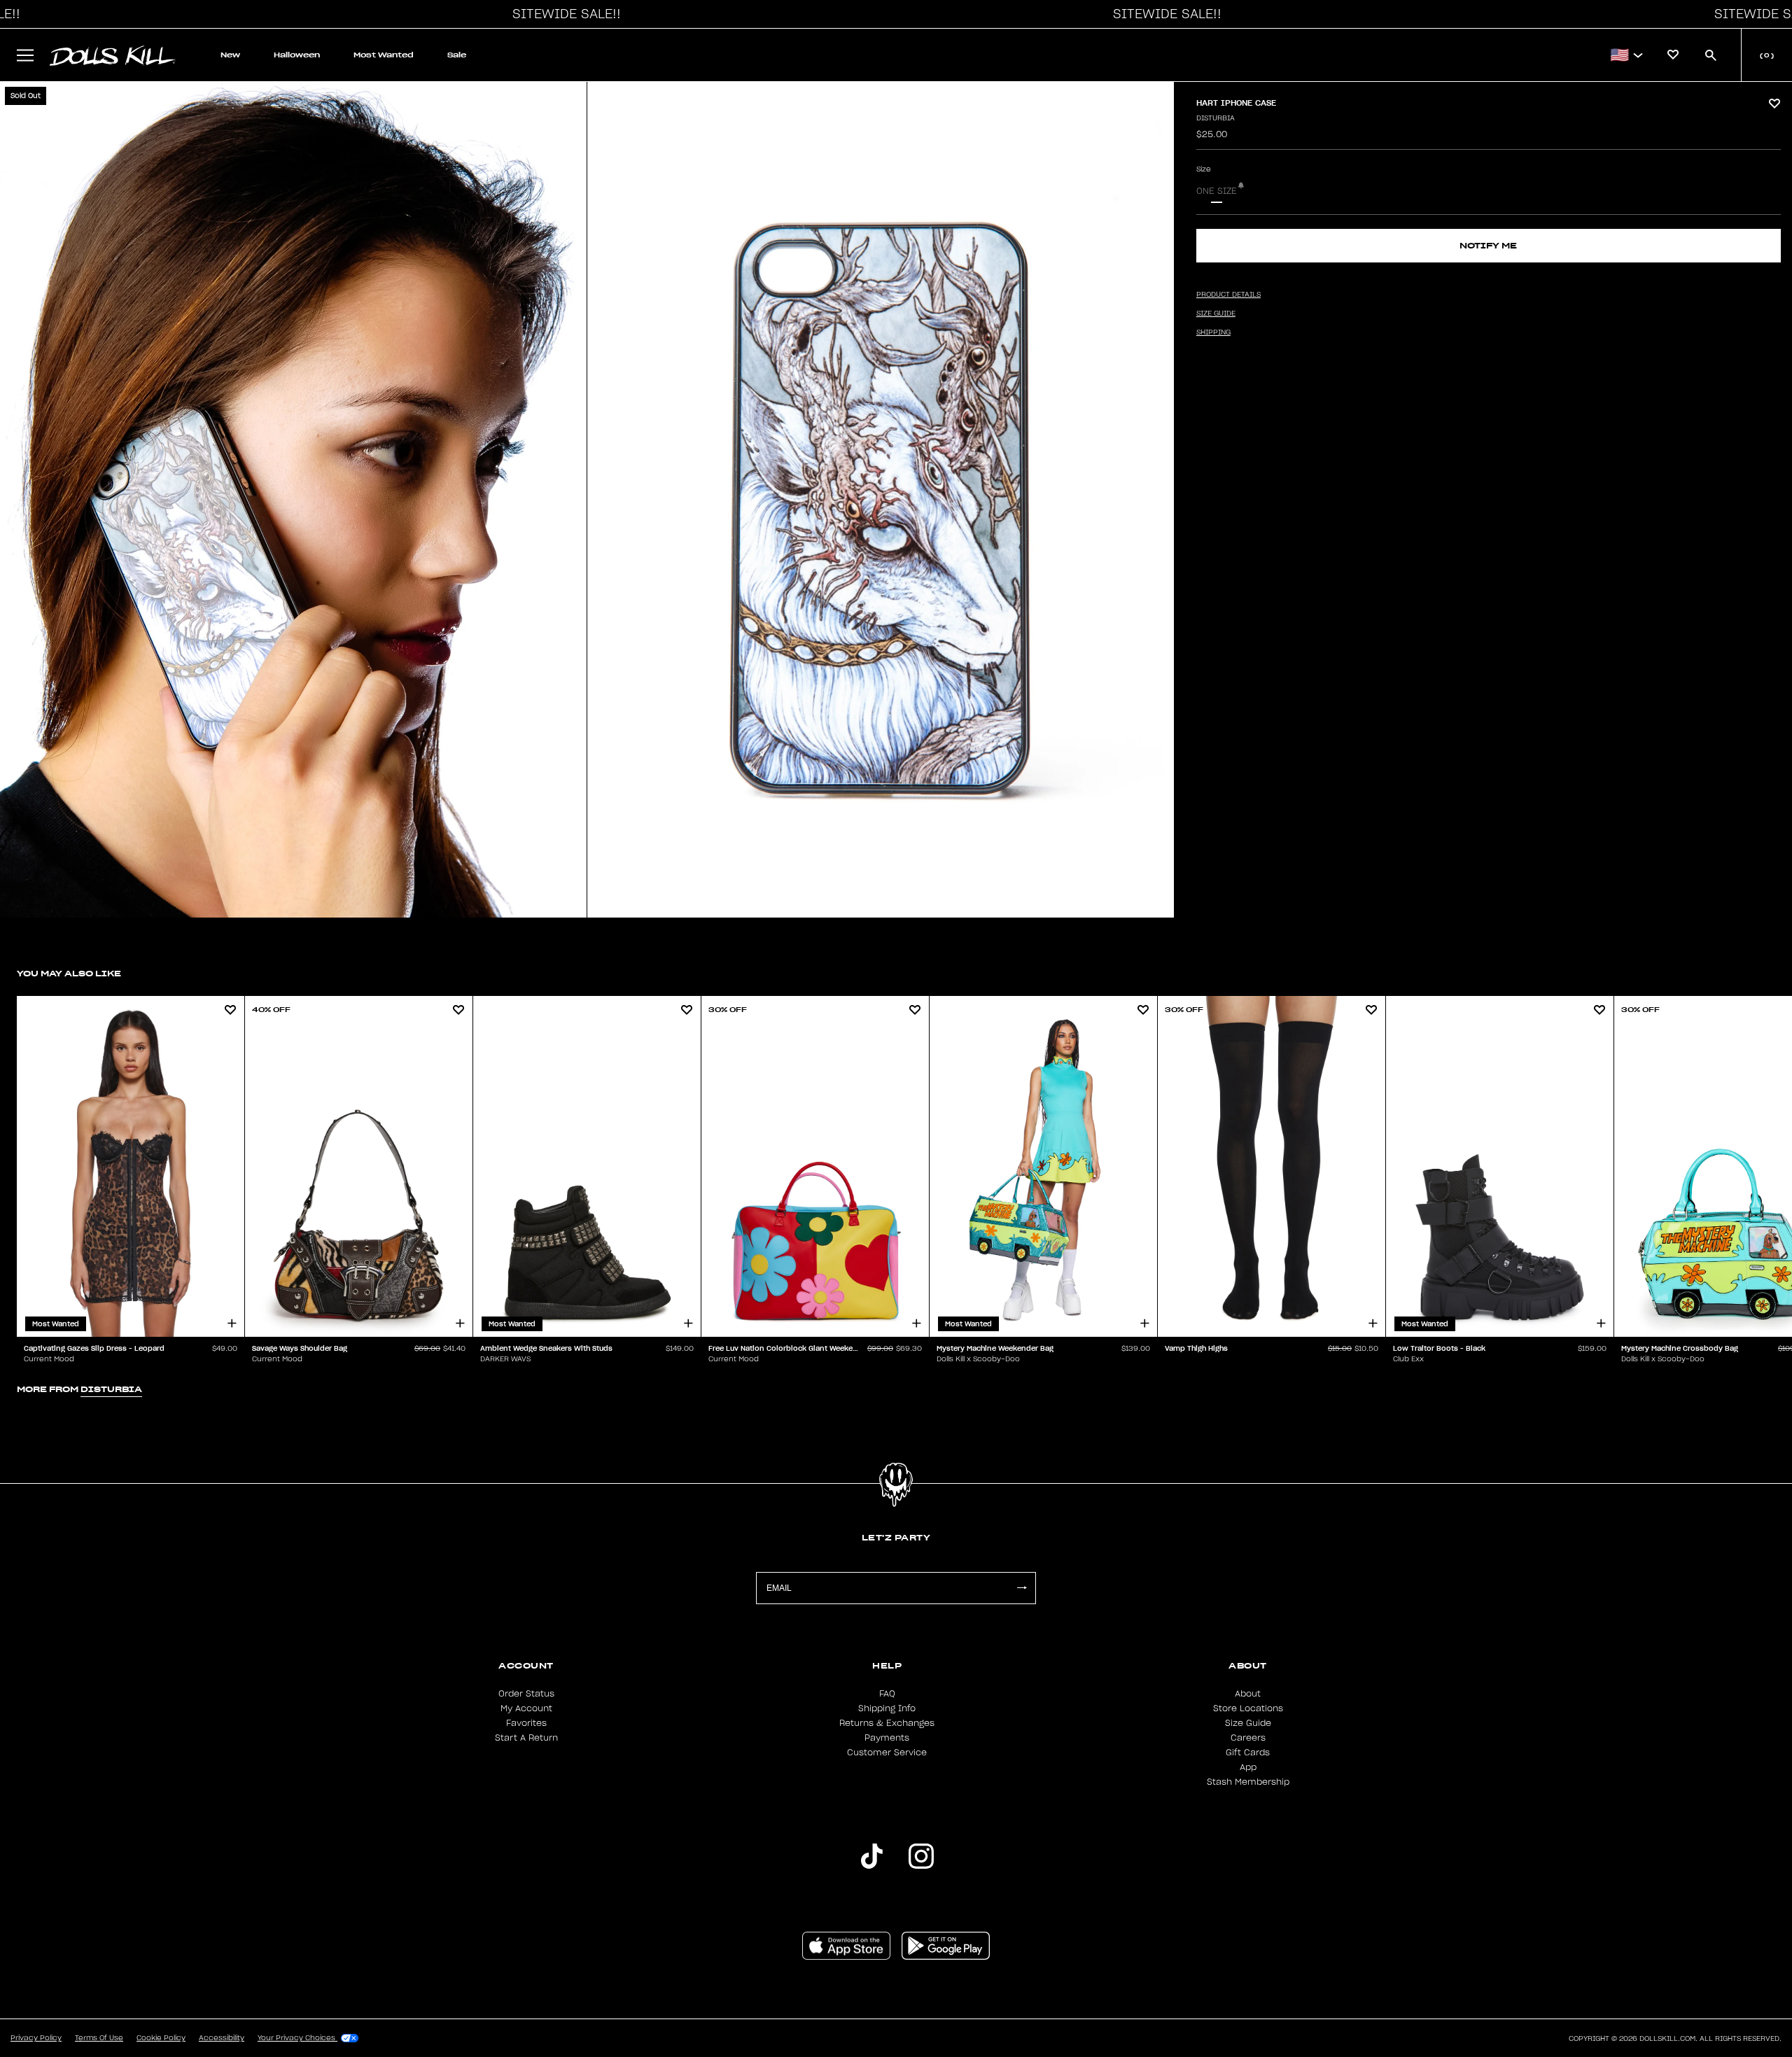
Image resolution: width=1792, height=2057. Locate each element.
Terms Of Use (99, 2038)
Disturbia (1216, 118)
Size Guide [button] (1216, 314)
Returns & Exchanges (887, 1723)
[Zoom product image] (293, 500)
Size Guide (1248, 1723)
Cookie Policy (161, 2038)
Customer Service (887, 1753)
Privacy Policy (36, 2038)
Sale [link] (457, 55)
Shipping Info (887, 1708)
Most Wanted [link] (384, 55)
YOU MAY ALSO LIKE (69, 973)
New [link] (230, 55)
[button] (563, 14)
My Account (526, 1708)
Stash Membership (1248, 1782)
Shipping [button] (1213, 332)
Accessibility (222, 2038)
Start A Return (526, 1738)
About (1248, 1694)
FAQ (887, 1694)
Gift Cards (1248, 1753)
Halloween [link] (297, 55)
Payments (887, 1738)
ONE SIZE (1217, 191)
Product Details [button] (1228, 295)
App (1248, 1767)
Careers (1248, 1738)
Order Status (526, 1694)
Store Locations (1248, 1708)
